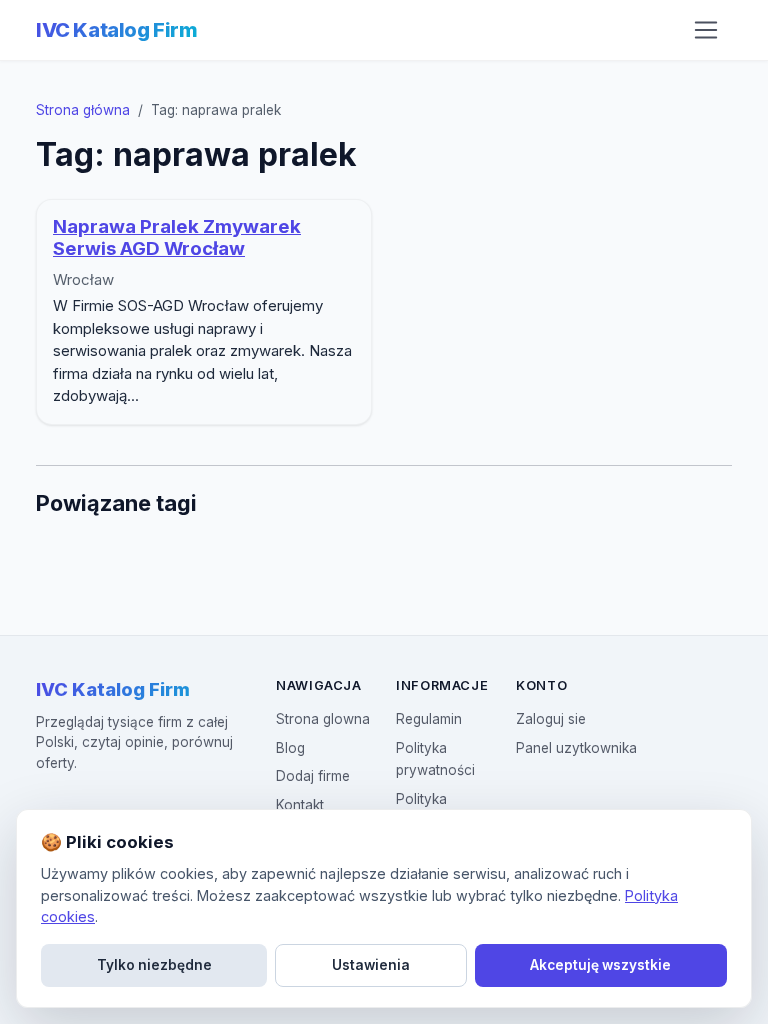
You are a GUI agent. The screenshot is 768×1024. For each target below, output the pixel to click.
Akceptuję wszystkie (600, 965)
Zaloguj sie (551, 719)
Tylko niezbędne (154, 965)
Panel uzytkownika (576, 748)
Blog (290, 748)
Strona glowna (323, 719)
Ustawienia (371, 965)
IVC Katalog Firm (117, 30)
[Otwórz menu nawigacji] (706, 30)
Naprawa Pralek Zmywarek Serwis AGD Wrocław (177, 238)
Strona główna (83, 110)
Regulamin (429, 719)
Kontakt (300, 805)
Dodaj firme (313, 776)
